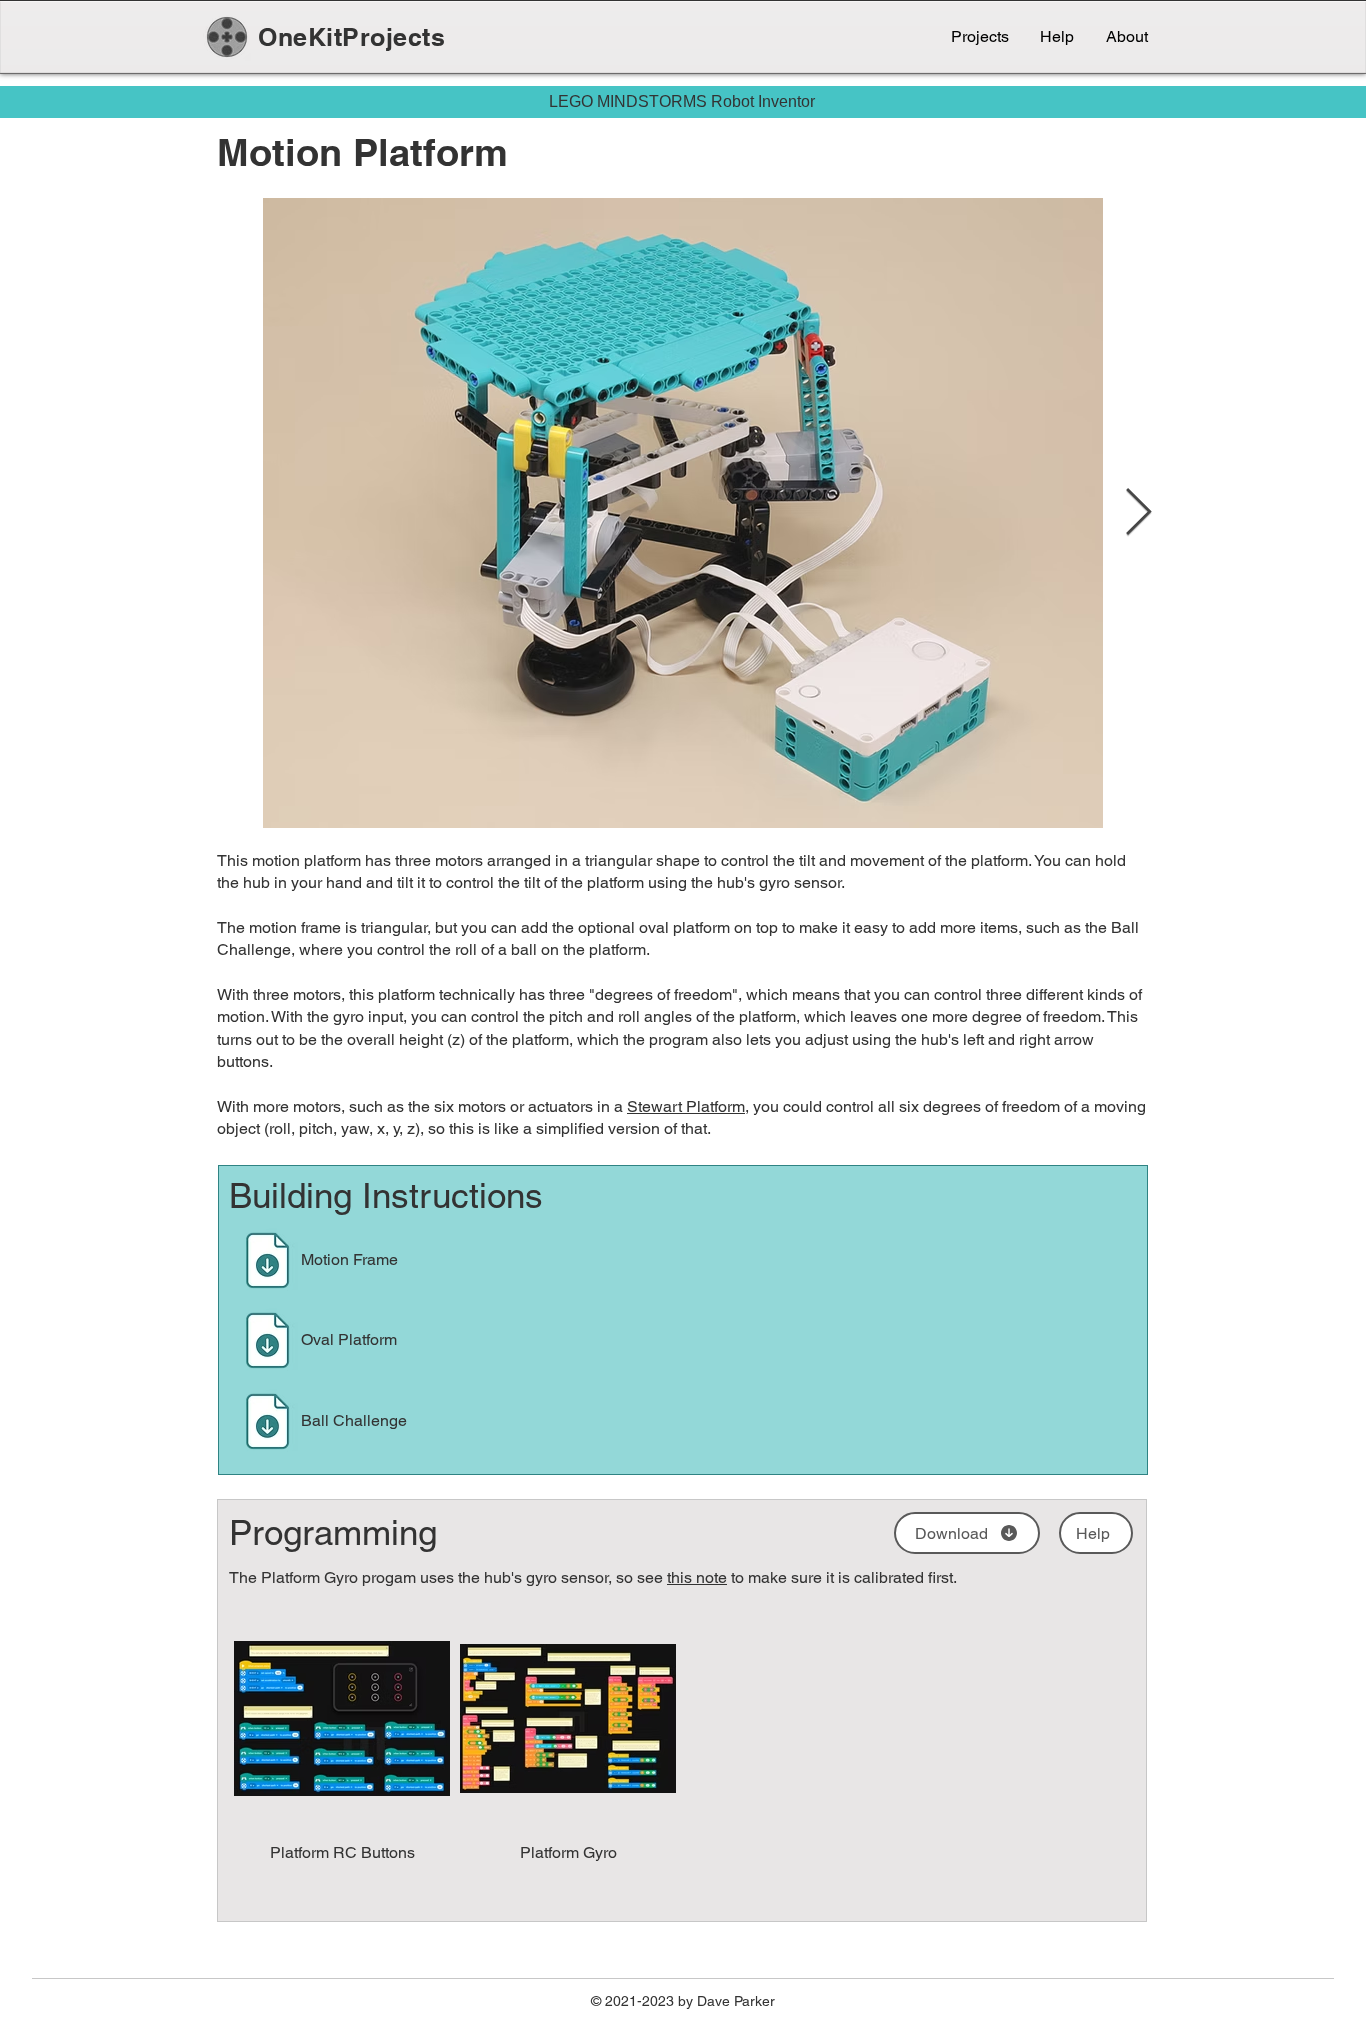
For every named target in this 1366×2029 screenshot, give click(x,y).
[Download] (268, 1260)
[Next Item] (1138, 513)
